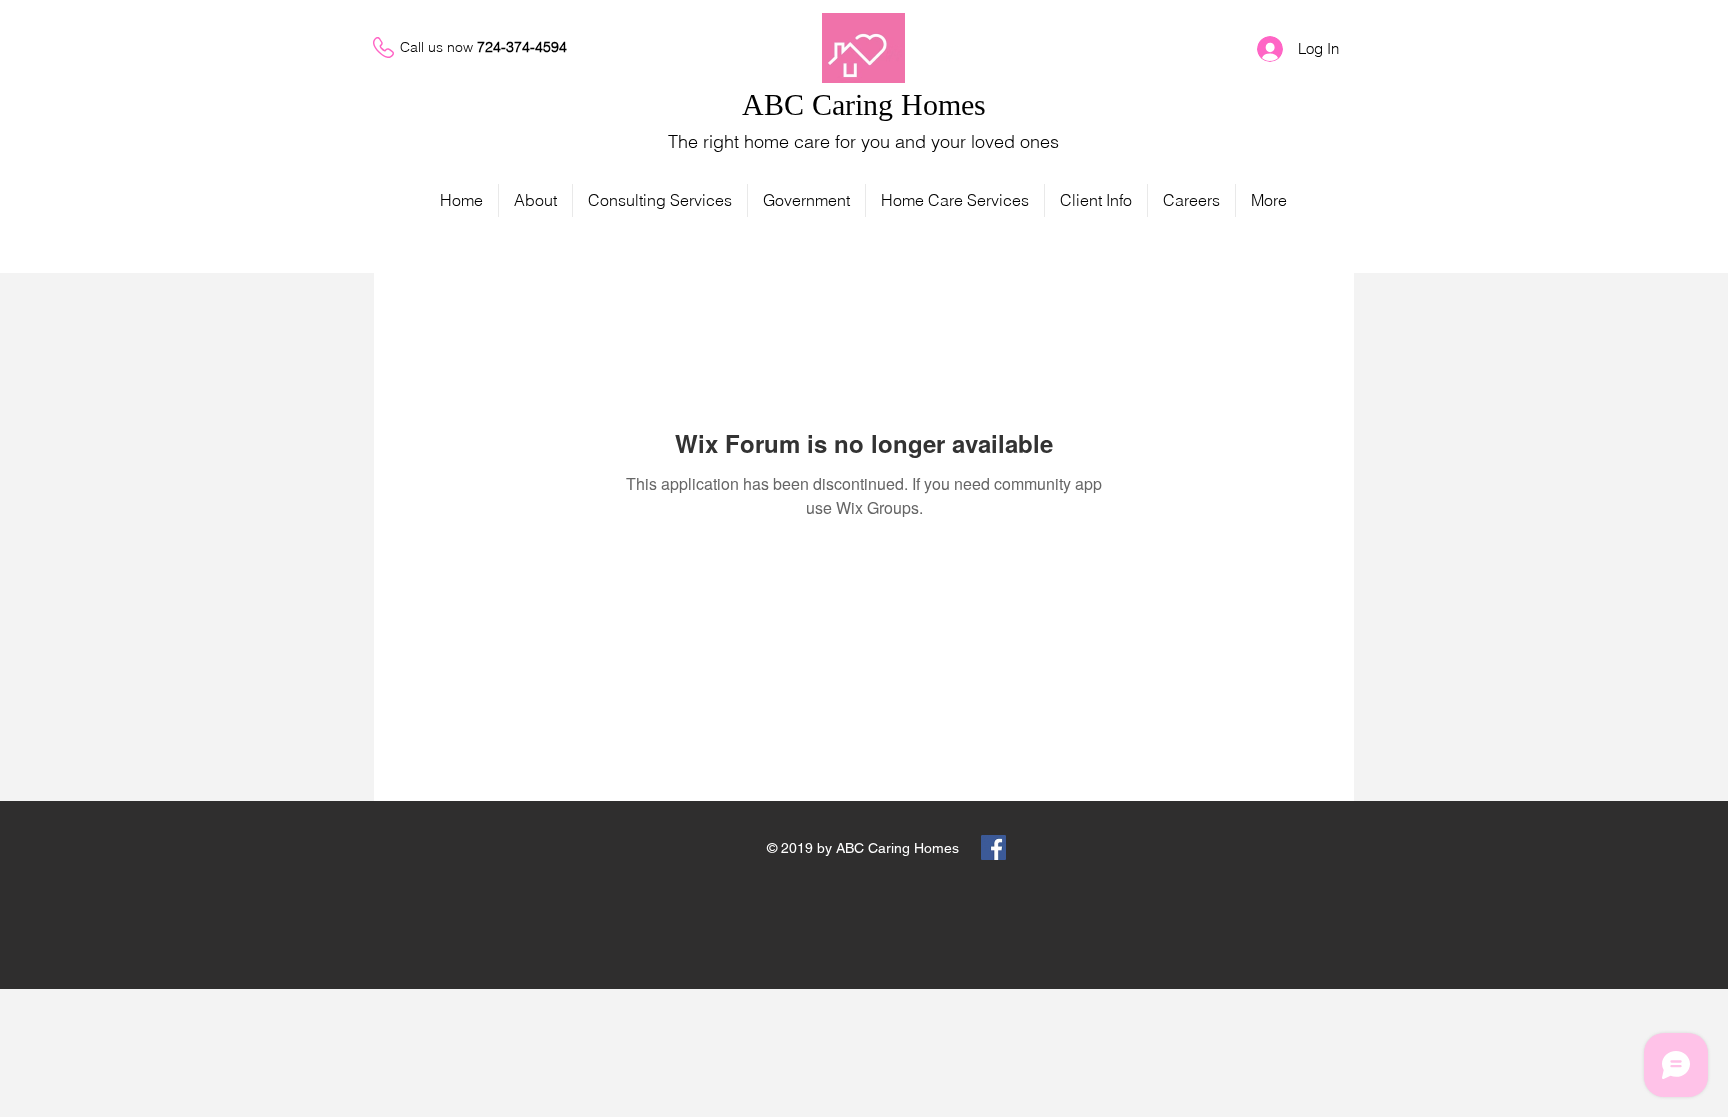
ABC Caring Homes (864, 104)
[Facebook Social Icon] (993, 847)
